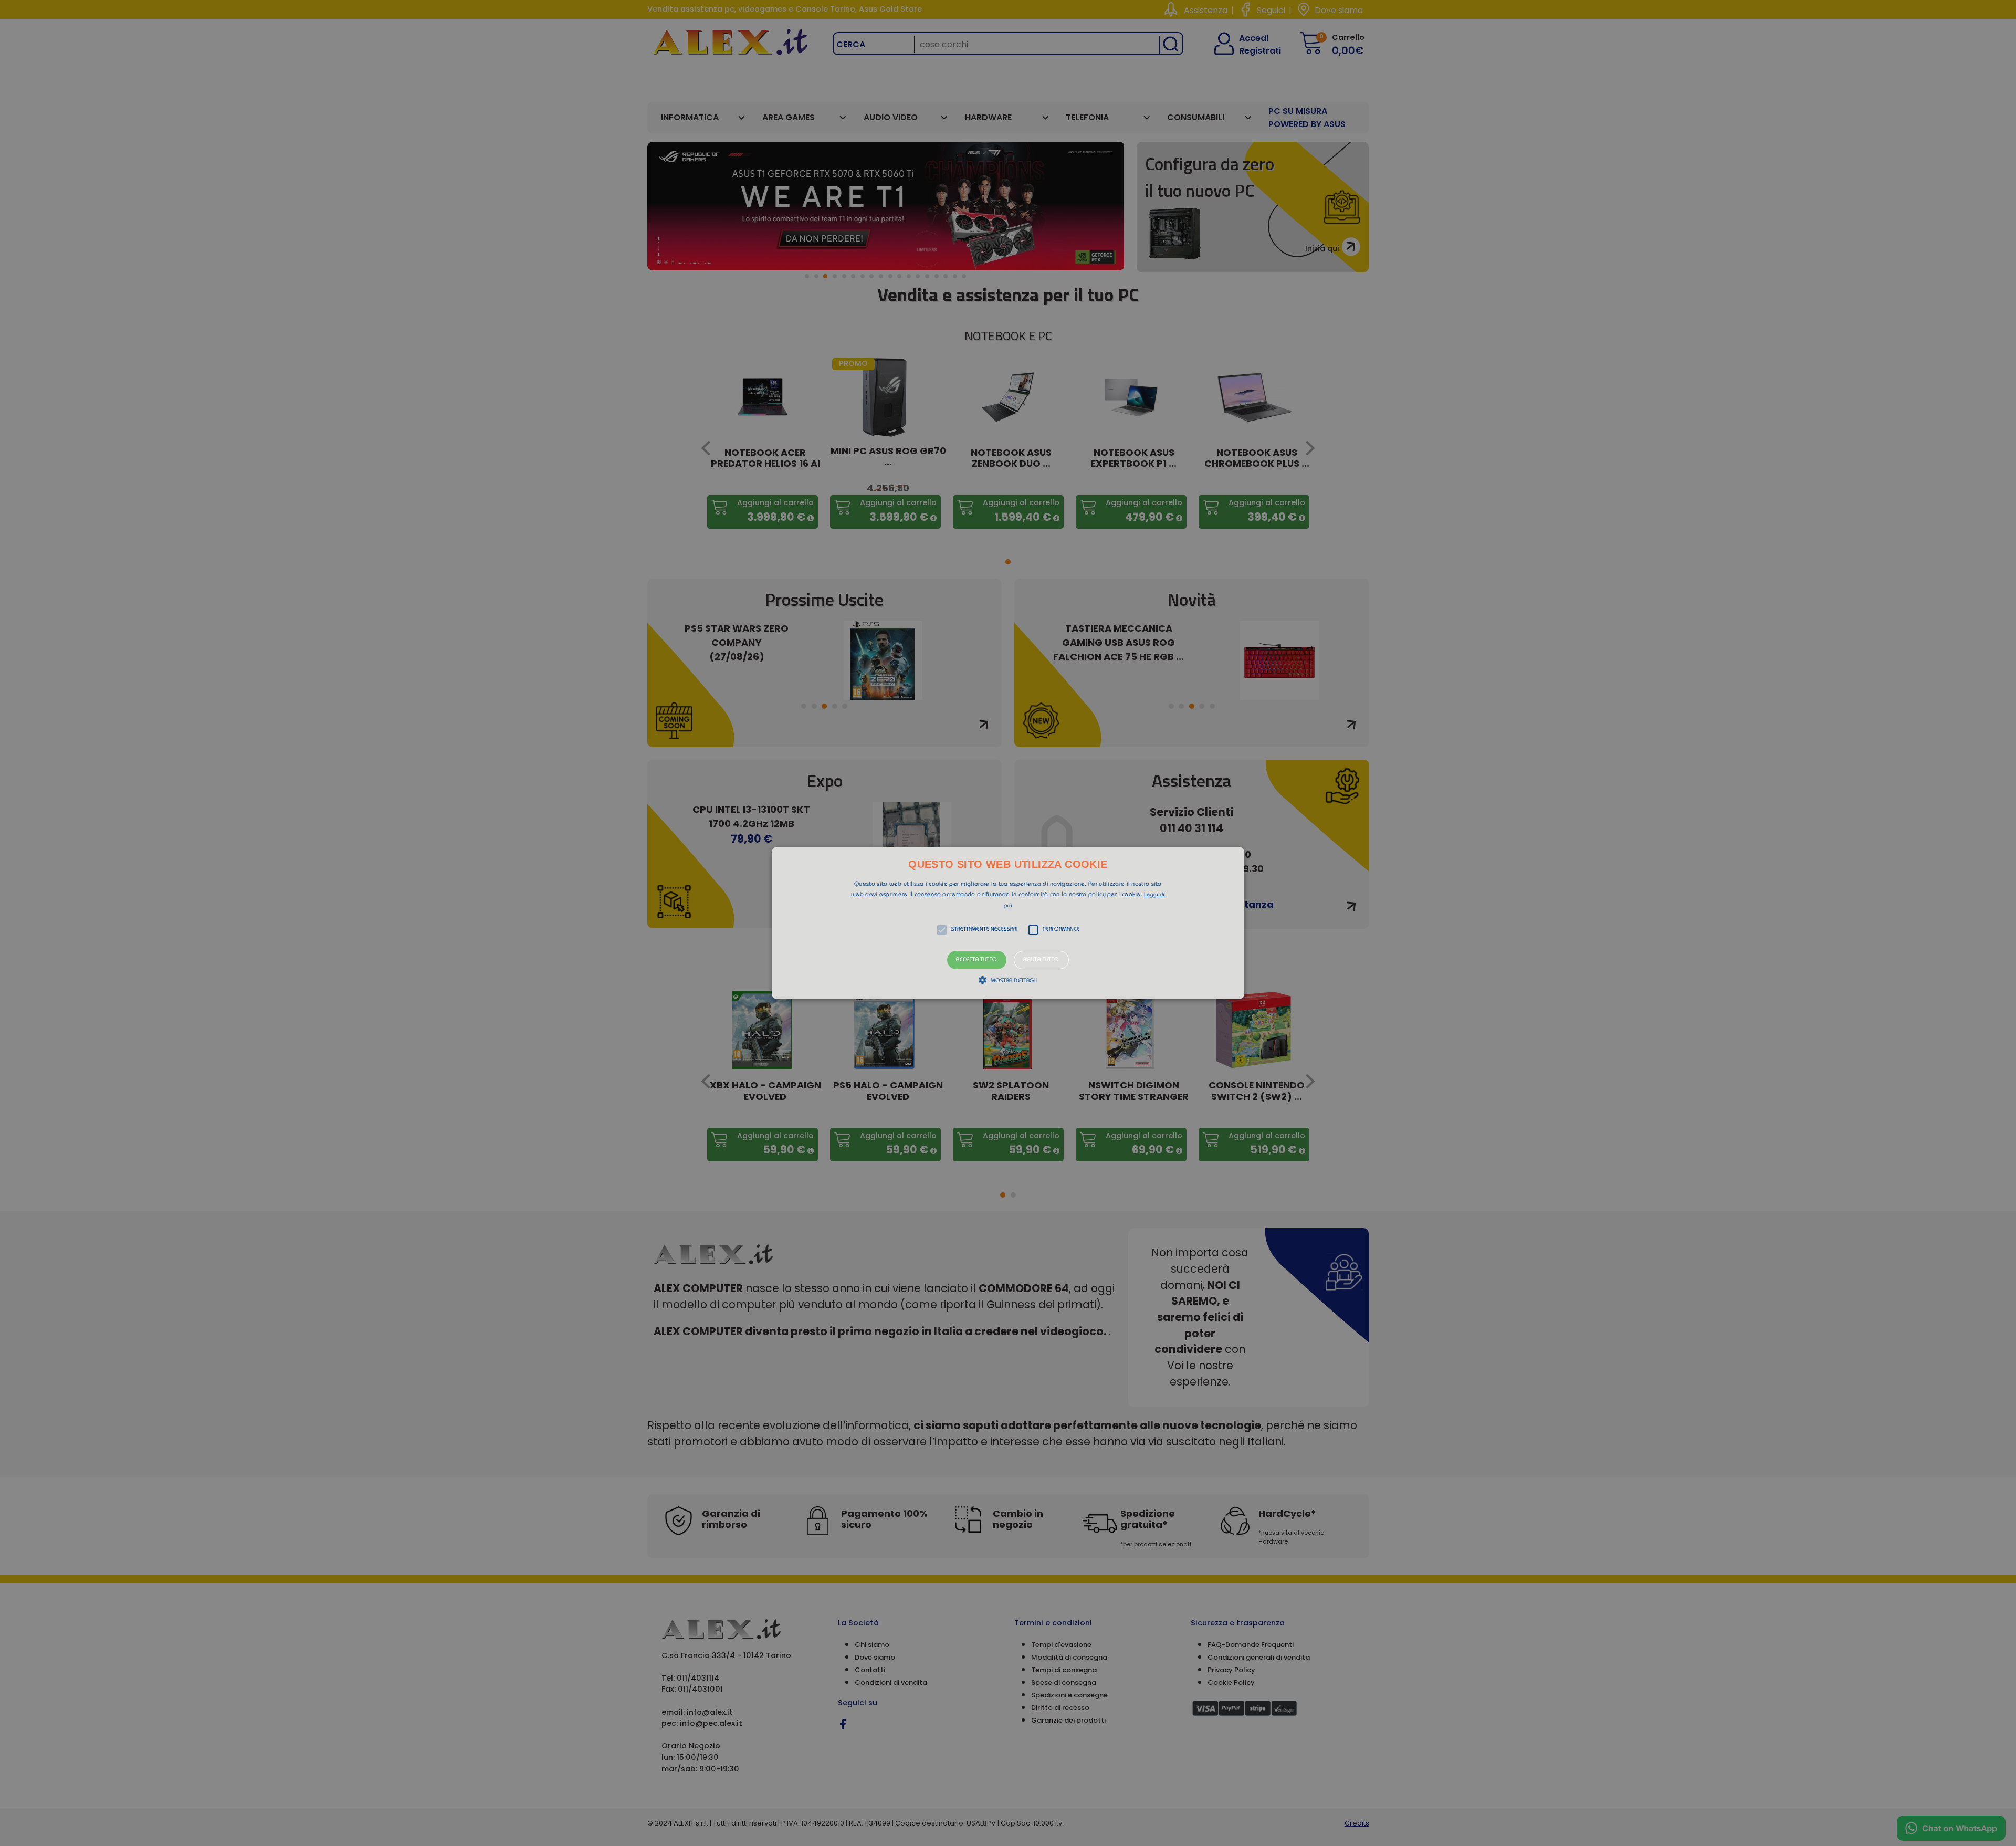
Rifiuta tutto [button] (1041, 960)
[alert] (1008, 923)
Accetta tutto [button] (976, 960)
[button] (1008, 923)
